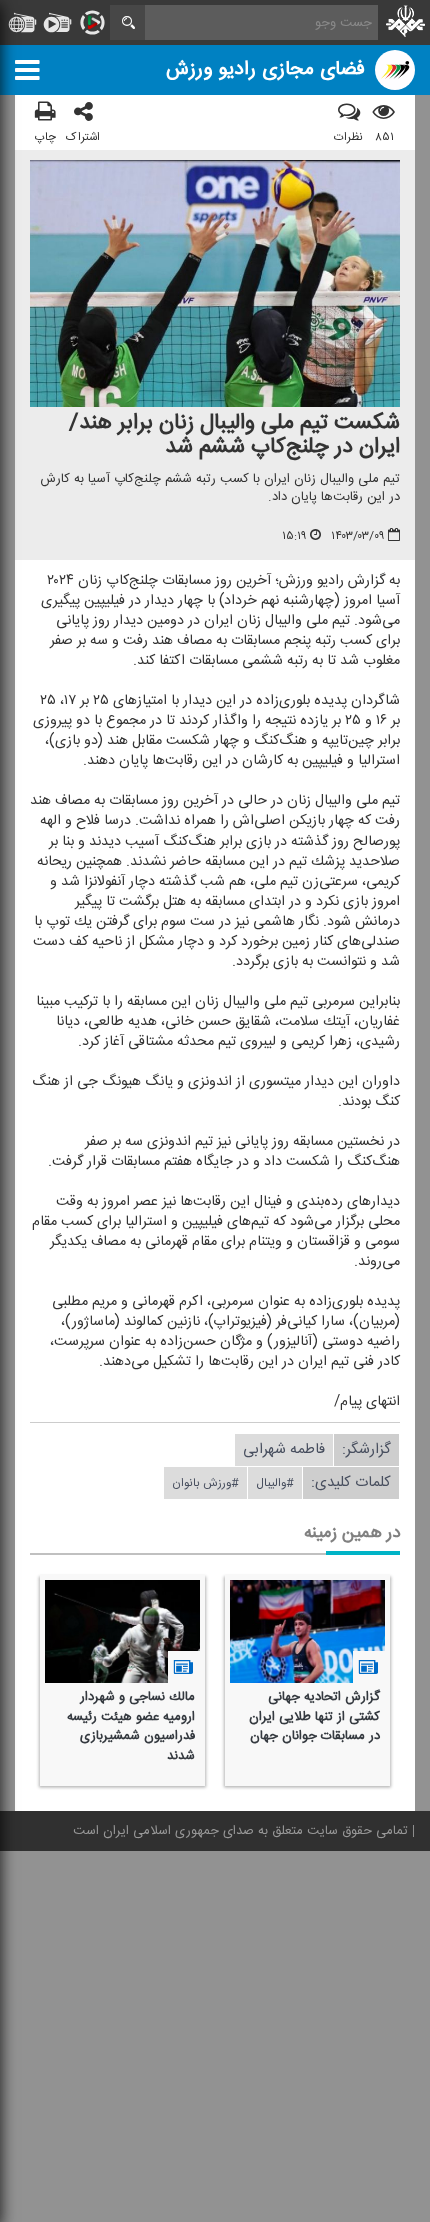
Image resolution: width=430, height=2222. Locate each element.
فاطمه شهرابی (284, 1449)
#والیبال (275, 1483)
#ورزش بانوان (205, 1483)
